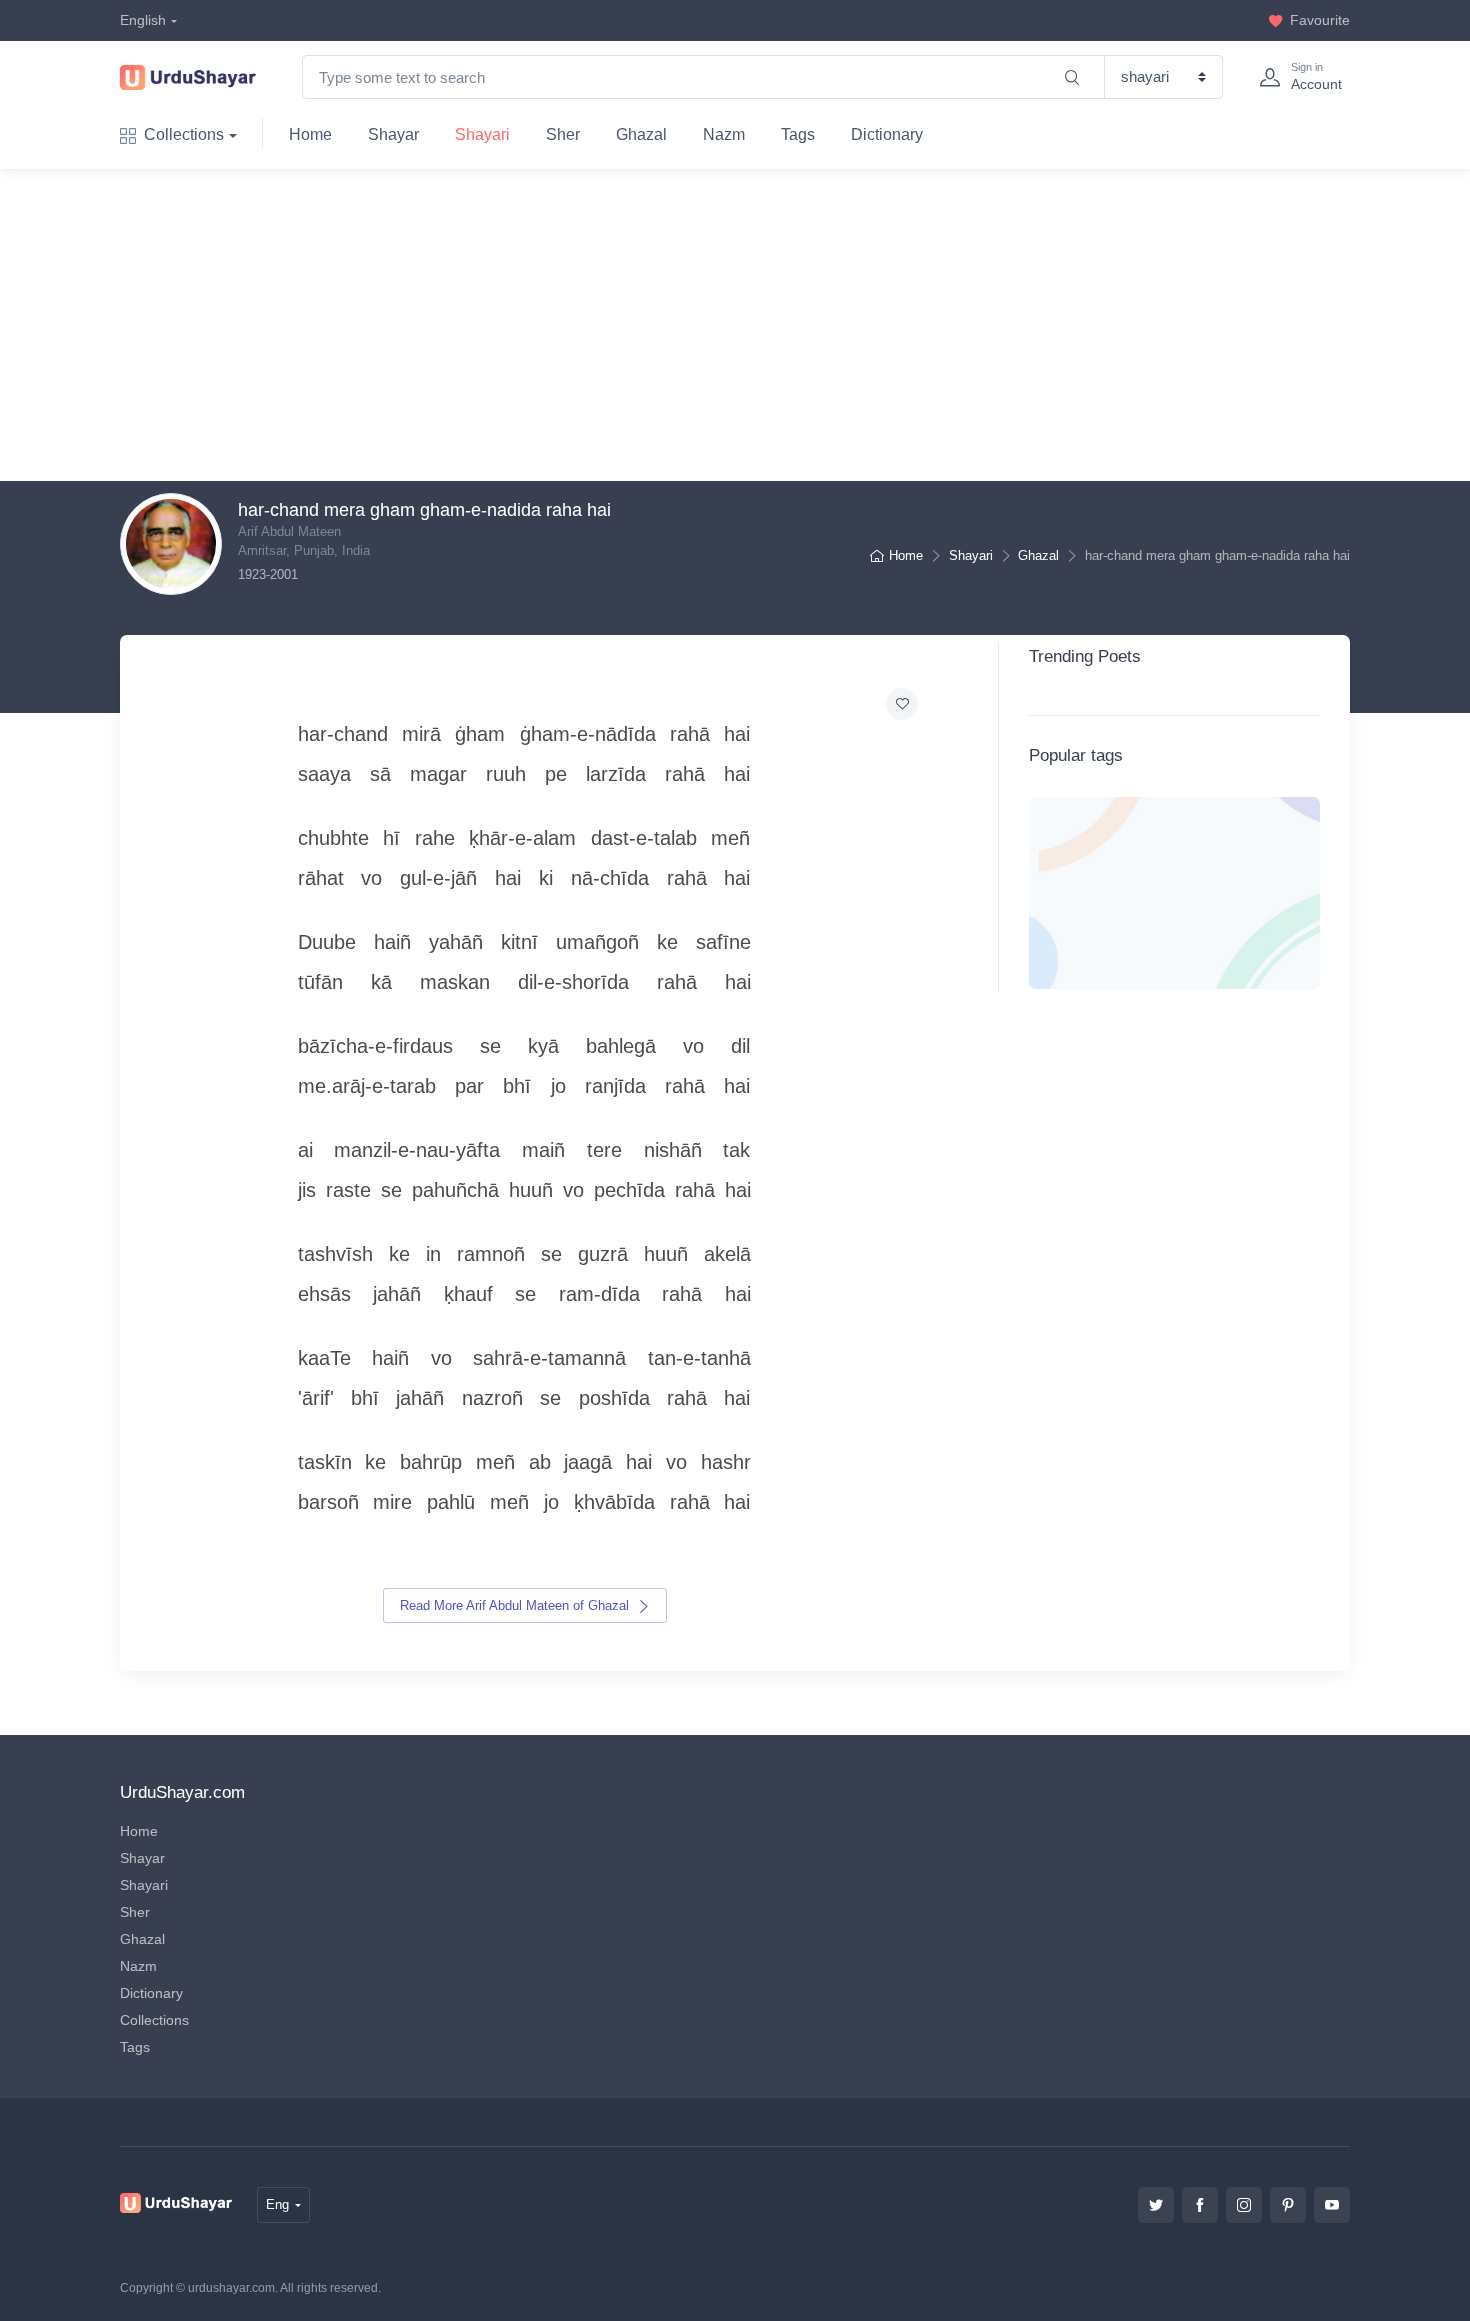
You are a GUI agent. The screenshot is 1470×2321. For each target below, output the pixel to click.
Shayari (482, 134)
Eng (277, 2204)
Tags (798, 134)
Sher (563, 134)
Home (310, 134)
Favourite (1320, 20)
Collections (184, 134)
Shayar (393, 134)
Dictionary (887, 134)
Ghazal (641, 134)
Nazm (724, 134)
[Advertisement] (751, 325)
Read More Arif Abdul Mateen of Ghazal (516, 1605)
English (143, 20)
